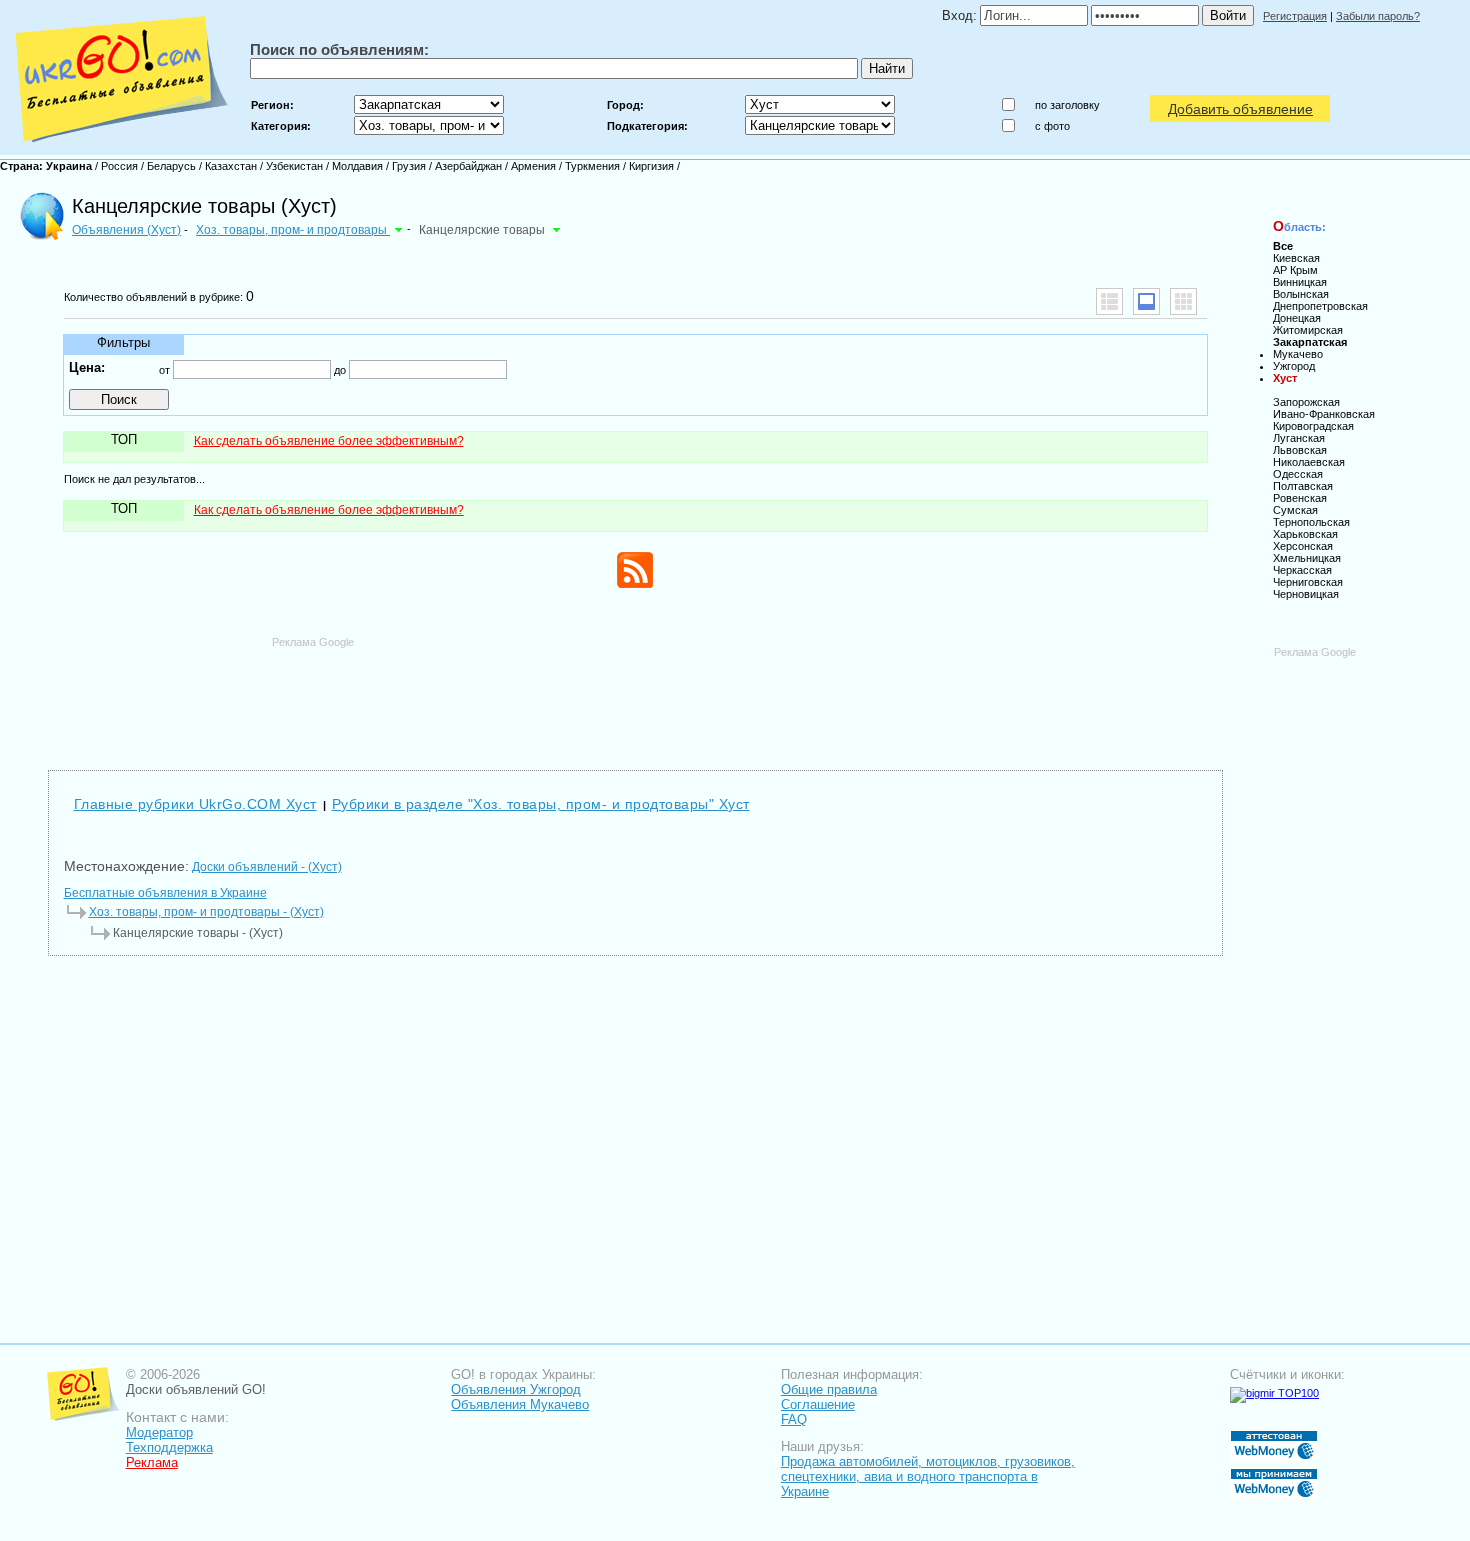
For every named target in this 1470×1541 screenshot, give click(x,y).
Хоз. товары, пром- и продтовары (293, 230)
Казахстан (231, 166)
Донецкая (1297, 318)
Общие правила (829, 1389)
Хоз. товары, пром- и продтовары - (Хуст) (206, 912)
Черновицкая (1306, 594)
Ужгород (1294, 366)
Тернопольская (1311, 522)
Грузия (409, 166)
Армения (533, 166)
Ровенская (1300, 498)
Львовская (1300, 450)
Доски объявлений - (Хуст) (267, 867)
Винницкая (1300, 282)
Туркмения (592, 166)
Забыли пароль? (1378, 16)
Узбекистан (294, 166)
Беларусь (171, 166)
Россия (119, 166)
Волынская (1301, 294)
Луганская (1299, 438)
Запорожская (1306, 402)
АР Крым (1295, 270)
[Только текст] (1109, 301)
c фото (1052, 126)
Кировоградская (1313, 426)
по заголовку (1067, 105)
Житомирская (1308, 330)
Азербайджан (468, 166)
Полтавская (1303, 486)
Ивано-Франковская (1324, 414)
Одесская (1298, 474)
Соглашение (818, 1404)
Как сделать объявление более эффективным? (329, 441)
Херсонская (1303, 546)
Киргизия (651, 166)
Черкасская (1302, 570)
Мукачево (1298, 354)
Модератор (159, 1432)
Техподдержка (169, 1447)
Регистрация (1295, 16)
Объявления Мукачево (520, 1404)
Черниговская (1308, 582)
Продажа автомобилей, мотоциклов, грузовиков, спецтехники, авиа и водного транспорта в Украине (928, 1476)
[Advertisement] (635, 694)
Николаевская (1309, 462)
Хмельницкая (1307, 558)
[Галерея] (1183, 301)
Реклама (152, 1462)
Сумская (1295, 510)
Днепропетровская (1320, 306)
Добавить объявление (1240, 109)
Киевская (1296, 258)
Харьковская (1305, 534)
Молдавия (357, 166)
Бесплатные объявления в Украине (165, 893)
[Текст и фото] (1146, 301)
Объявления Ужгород (516, 1389)
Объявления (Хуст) (126, 230)
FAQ (794, 1419)
